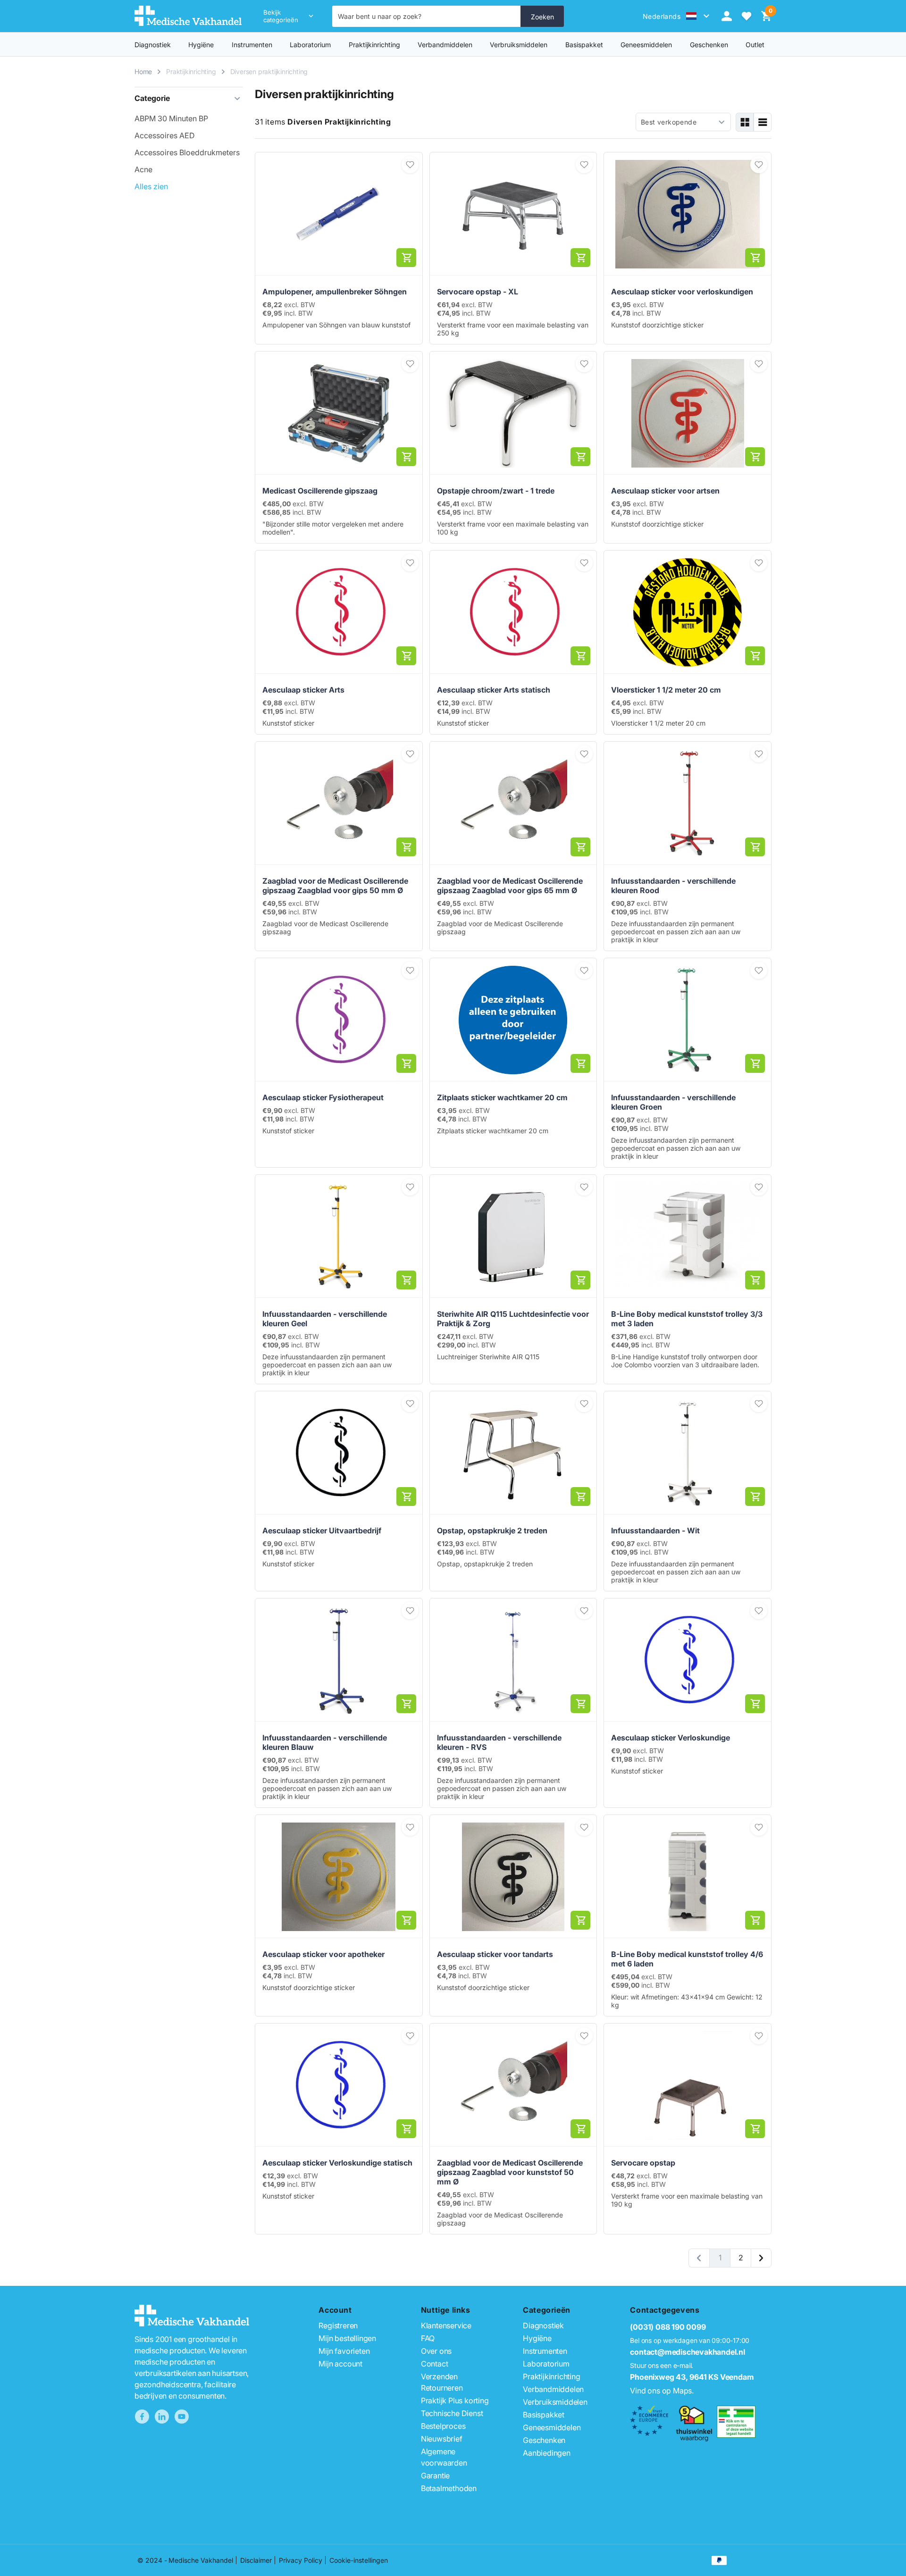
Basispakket (584, 45)
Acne (143, 169)
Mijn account (340, 2364)
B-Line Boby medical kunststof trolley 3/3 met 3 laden (687, 1319)
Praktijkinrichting (374, 45)
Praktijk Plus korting (455, 2400)
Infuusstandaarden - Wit (655, 1531)
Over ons (436, 2351)
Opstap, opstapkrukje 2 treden (492, 1531)
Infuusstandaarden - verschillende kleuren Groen (673, 1102)
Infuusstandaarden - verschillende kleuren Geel (325, 1319)
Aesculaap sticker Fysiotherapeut (323, 1097)
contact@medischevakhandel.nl (687, 2352)
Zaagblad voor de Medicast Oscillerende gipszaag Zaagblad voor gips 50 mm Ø (335, 886)
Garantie (435, 2476)
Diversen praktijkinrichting (269, 71)
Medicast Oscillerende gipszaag (320, 491)
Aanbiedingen (547, 2453)
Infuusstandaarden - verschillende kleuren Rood (673, 886)
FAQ (428, 2338)
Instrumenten (252, 45)
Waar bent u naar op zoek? (380, 16)
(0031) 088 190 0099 (668, 2327)
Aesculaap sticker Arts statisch (494, 690)
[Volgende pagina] (761, 2258)
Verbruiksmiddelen (519, 45)
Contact (435, 2364)
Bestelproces (443, 2426)
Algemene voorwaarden (444, 2457)
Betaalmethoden (449, 2488)
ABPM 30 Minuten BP (171, 118)
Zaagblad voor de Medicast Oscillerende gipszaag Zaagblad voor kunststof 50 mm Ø (510, 2172)
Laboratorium (310, 45)
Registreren (338, 2325)
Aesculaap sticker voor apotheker (323, 1954)
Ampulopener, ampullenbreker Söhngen (335, 292)
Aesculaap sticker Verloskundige (671, 1738)
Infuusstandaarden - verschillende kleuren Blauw (325, 1742)
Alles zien (151, 186)
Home (143, 71)
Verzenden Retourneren (442, 2382)
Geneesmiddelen (646, 45)
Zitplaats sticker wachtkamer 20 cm (502, 1097)
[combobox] (427, 16)
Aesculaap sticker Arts (303, 690)
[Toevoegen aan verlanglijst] (410, 165)
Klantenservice (446, 2325)
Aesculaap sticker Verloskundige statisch (337, 2163)
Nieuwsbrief (442, 2439)
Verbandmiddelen (445, 45)
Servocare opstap (643, 2163)
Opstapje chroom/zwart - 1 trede (496, 491)
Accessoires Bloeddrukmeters (187, 152)
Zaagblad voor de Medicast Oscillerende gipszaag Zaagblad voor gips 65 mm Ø (510, 886)
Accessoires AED (165, 135)
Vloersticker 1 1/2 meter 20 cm (666, 690)
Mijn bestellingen (347, 2338)
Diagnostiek (153, 45)
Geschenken (544, 2440)
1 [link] (720, 2258)
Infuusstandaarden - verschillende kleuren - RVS (499, 1742)
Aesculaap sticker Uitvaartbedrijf (322, 1531)
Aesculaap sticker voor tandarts (495, 1954)
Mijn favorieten (344, 2351)
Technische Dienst (452, 2413)
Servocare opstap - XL (478, 292)
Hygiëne (201, 45)
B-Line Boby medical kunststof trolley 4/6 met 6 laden (687, 1959)
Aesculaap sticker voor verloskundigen (682, 292)
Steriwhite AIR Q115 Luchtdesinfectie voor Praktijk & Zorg (513, 1319)
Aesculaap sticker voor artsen (665, 491)
